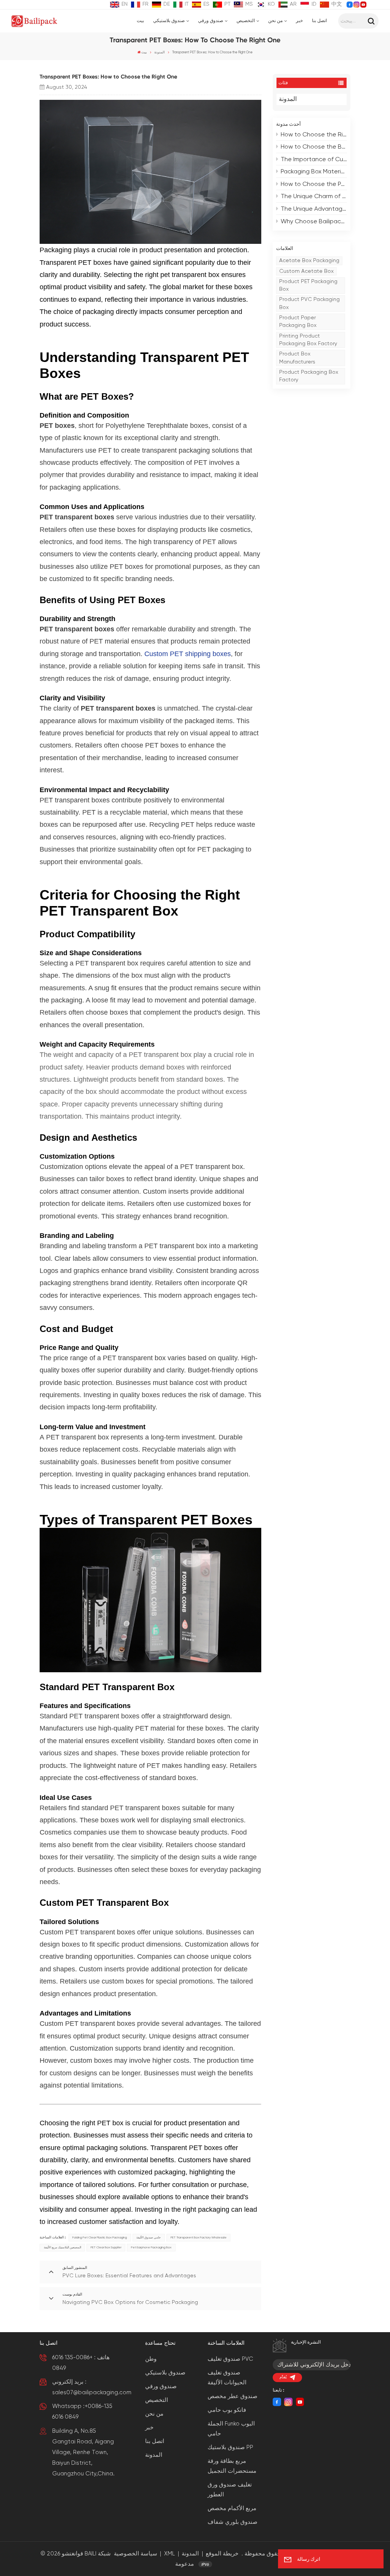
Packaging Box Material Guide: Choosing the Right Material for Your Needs (314, 172)
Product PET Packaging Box (308, 285)
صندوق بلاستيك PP (230, 2447)
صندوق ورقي (211, 21)
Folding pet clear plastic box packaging (100, 2237)
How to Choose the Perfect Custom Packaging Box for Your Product (314, 184)
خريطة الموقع (222, 2554)
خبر (299, 21)
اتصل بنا (319, 21)
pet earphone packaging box (151, 2247)
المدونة (160, 52)
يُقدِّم (283, 2377)
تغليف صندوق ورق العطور (230, 2490)
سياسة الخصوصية (136, 2554)
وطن (151, 2359)
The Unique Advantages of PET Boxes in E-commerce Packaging (314, 209)
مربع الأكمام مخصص (232, 2508)
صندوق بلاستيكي (169, 21)
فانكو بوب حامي (227, 2410)
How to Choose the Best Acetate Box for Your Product (314, 147)
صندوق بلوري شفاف (233, 2522)
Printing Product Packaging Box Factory (308, 340)
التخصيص (246, 21)
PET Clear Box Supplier (106, 2247)
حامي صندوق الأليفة (149, 2237)
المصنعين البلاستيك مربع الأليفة (62, 2247)
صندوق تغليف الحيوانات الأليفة (227, 2378)
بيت (140, 21)
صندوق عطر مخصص (233, 2396)
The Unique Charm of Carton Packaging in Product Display (314, 197)
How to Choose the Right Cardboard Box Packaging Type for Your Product (314, 135)
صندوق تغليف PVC (230, 2359)
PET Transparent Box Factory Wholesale (199, 2237)
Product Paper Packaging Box (298, 322)
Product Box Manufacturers (297, 358)
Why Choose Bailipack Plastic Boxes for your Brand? (314, 222)
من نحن (275, 21)
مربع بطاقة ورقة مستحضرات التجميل (232, 2466)
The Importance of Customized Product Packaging (314, 160)
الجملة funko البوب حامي (231, 2429)
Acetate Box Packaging (309, 261)
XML (169, 2554)
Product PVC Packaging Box (309, 303)
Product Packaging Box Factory (309, 376)
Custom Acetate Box (306, 271)
